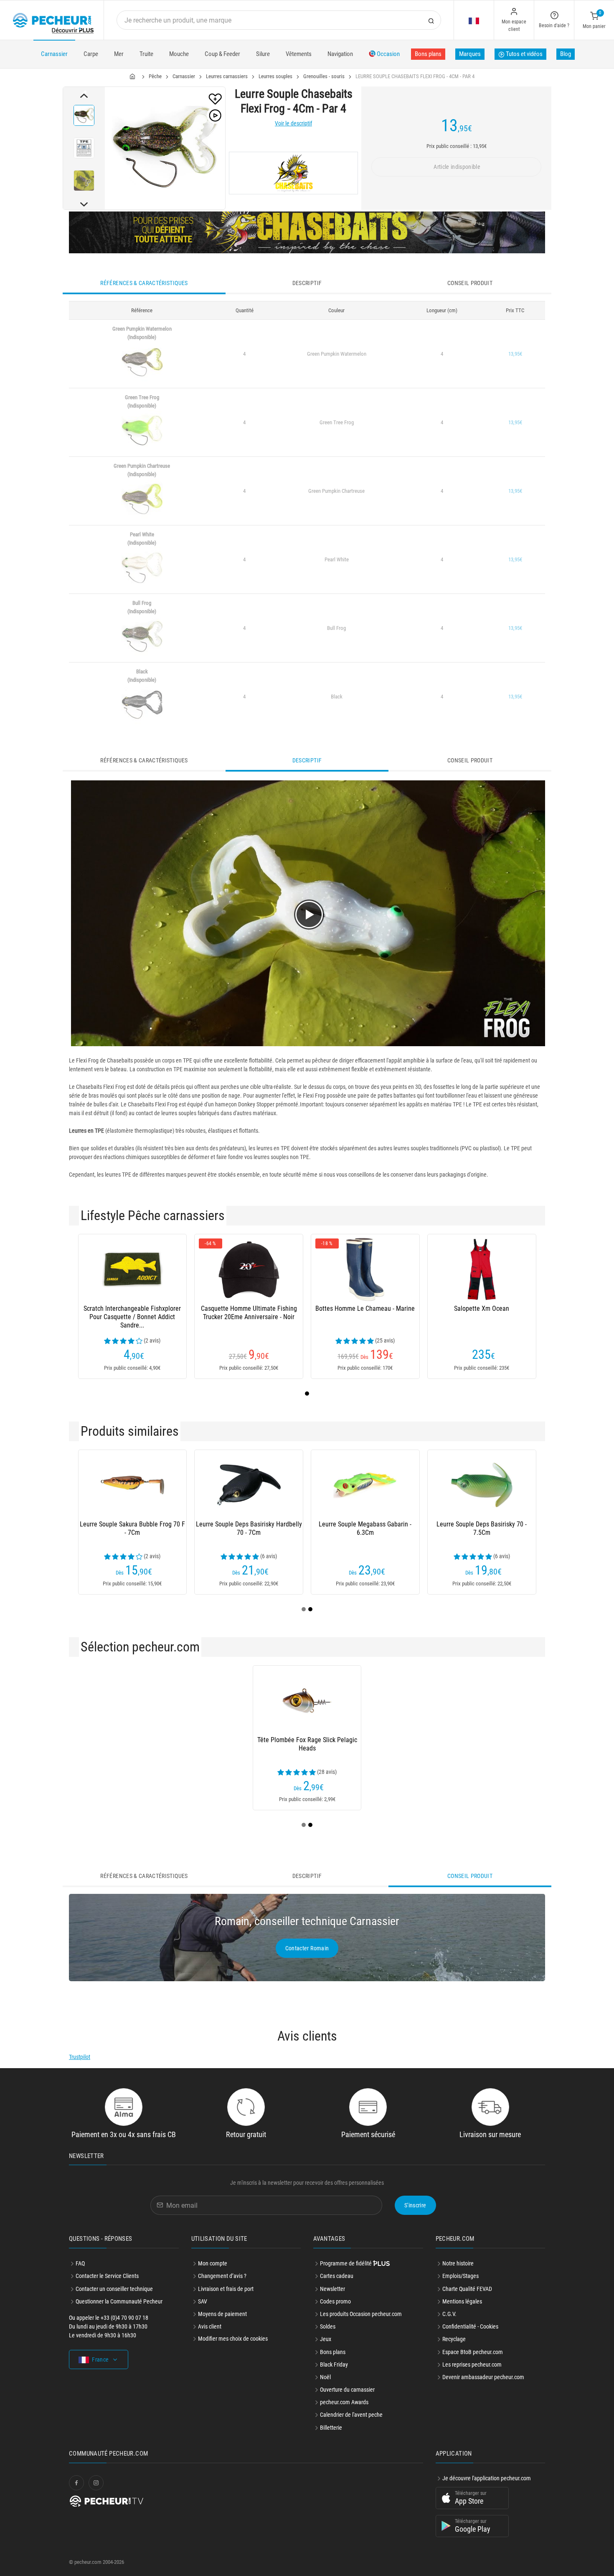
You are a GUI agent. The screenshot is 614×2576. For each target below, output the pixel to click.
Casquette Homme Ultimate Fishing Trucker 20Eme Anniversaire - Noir (249, 1313)
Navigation (340, 54)
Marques (470, 54)
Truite (146, 54)
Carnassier (54, 54)
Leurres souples (275, 76)
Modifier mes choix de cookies (233, 2339)
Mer (119, 54)
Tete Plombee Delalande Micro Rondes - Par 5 (249, 1744)
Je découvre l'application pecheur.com (487, 2478)
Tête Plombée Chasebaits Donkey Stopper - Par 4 (132, 1744)
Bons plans (428, 54)
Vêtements (299, 54)
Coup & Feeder (222, 54)
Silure (263, 54)
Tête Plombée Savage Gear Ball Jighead (365, 1744)
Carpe (91, 54)
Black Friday (334, 2365)
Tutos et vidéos (524, 54)
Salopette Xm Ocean (482, 1308)
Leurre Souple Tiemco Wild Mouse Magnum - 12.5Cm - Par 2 (482, 1528)
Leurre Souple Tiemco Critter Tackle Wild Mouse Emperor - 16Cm (365, 1528)
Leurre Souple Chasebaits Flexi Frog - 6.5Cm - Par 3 (132, 1528)
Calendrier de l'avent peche (351, 2415)
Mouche (179, 54)
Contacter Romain (307, 1948)
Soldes (328, 2326)
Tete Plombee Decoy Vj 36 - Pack (482, 1740)
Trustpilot (80, 2057)
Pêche (155, 76)
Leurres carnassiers (227, 76)
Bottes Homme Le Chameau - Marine (365, 1308)
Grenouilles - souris (324, 76)
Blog (566, 54)
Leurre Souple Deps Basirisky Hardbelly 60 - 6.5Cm (249, 1528)
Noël (325, 2377)
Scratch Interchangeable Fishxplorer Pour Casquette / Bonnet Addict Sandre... (132, 1317)
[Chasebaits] (293, 173)
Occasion (388, 54)
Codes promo (335, 2301)
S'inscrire (415, 2205)
